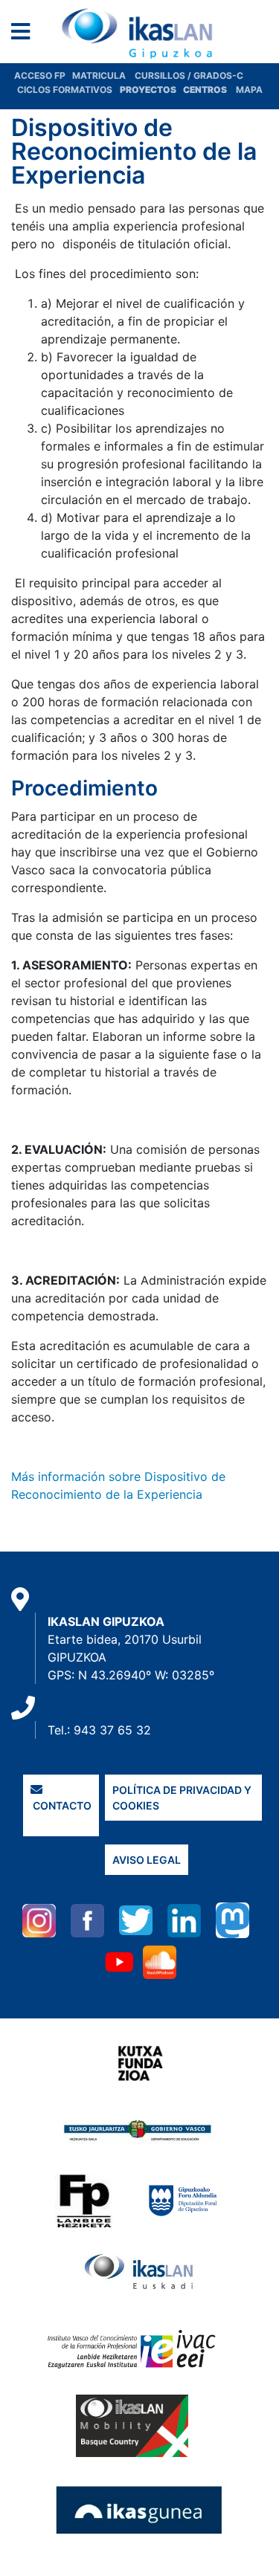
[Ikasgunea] (139, 2510)
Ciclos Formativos (65, 90)
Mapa (249, 90)
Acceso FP (43, 75)
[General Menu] (25, 35)
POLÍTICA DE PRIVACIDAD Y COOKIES (182, 1798)
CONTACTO (61, 1805)
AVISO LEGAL (147, 1860)
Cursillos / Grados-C (189, 75)
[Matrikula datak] (182, 90)
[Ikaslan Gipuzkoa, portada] (140, 33)
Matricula (103, 75)
